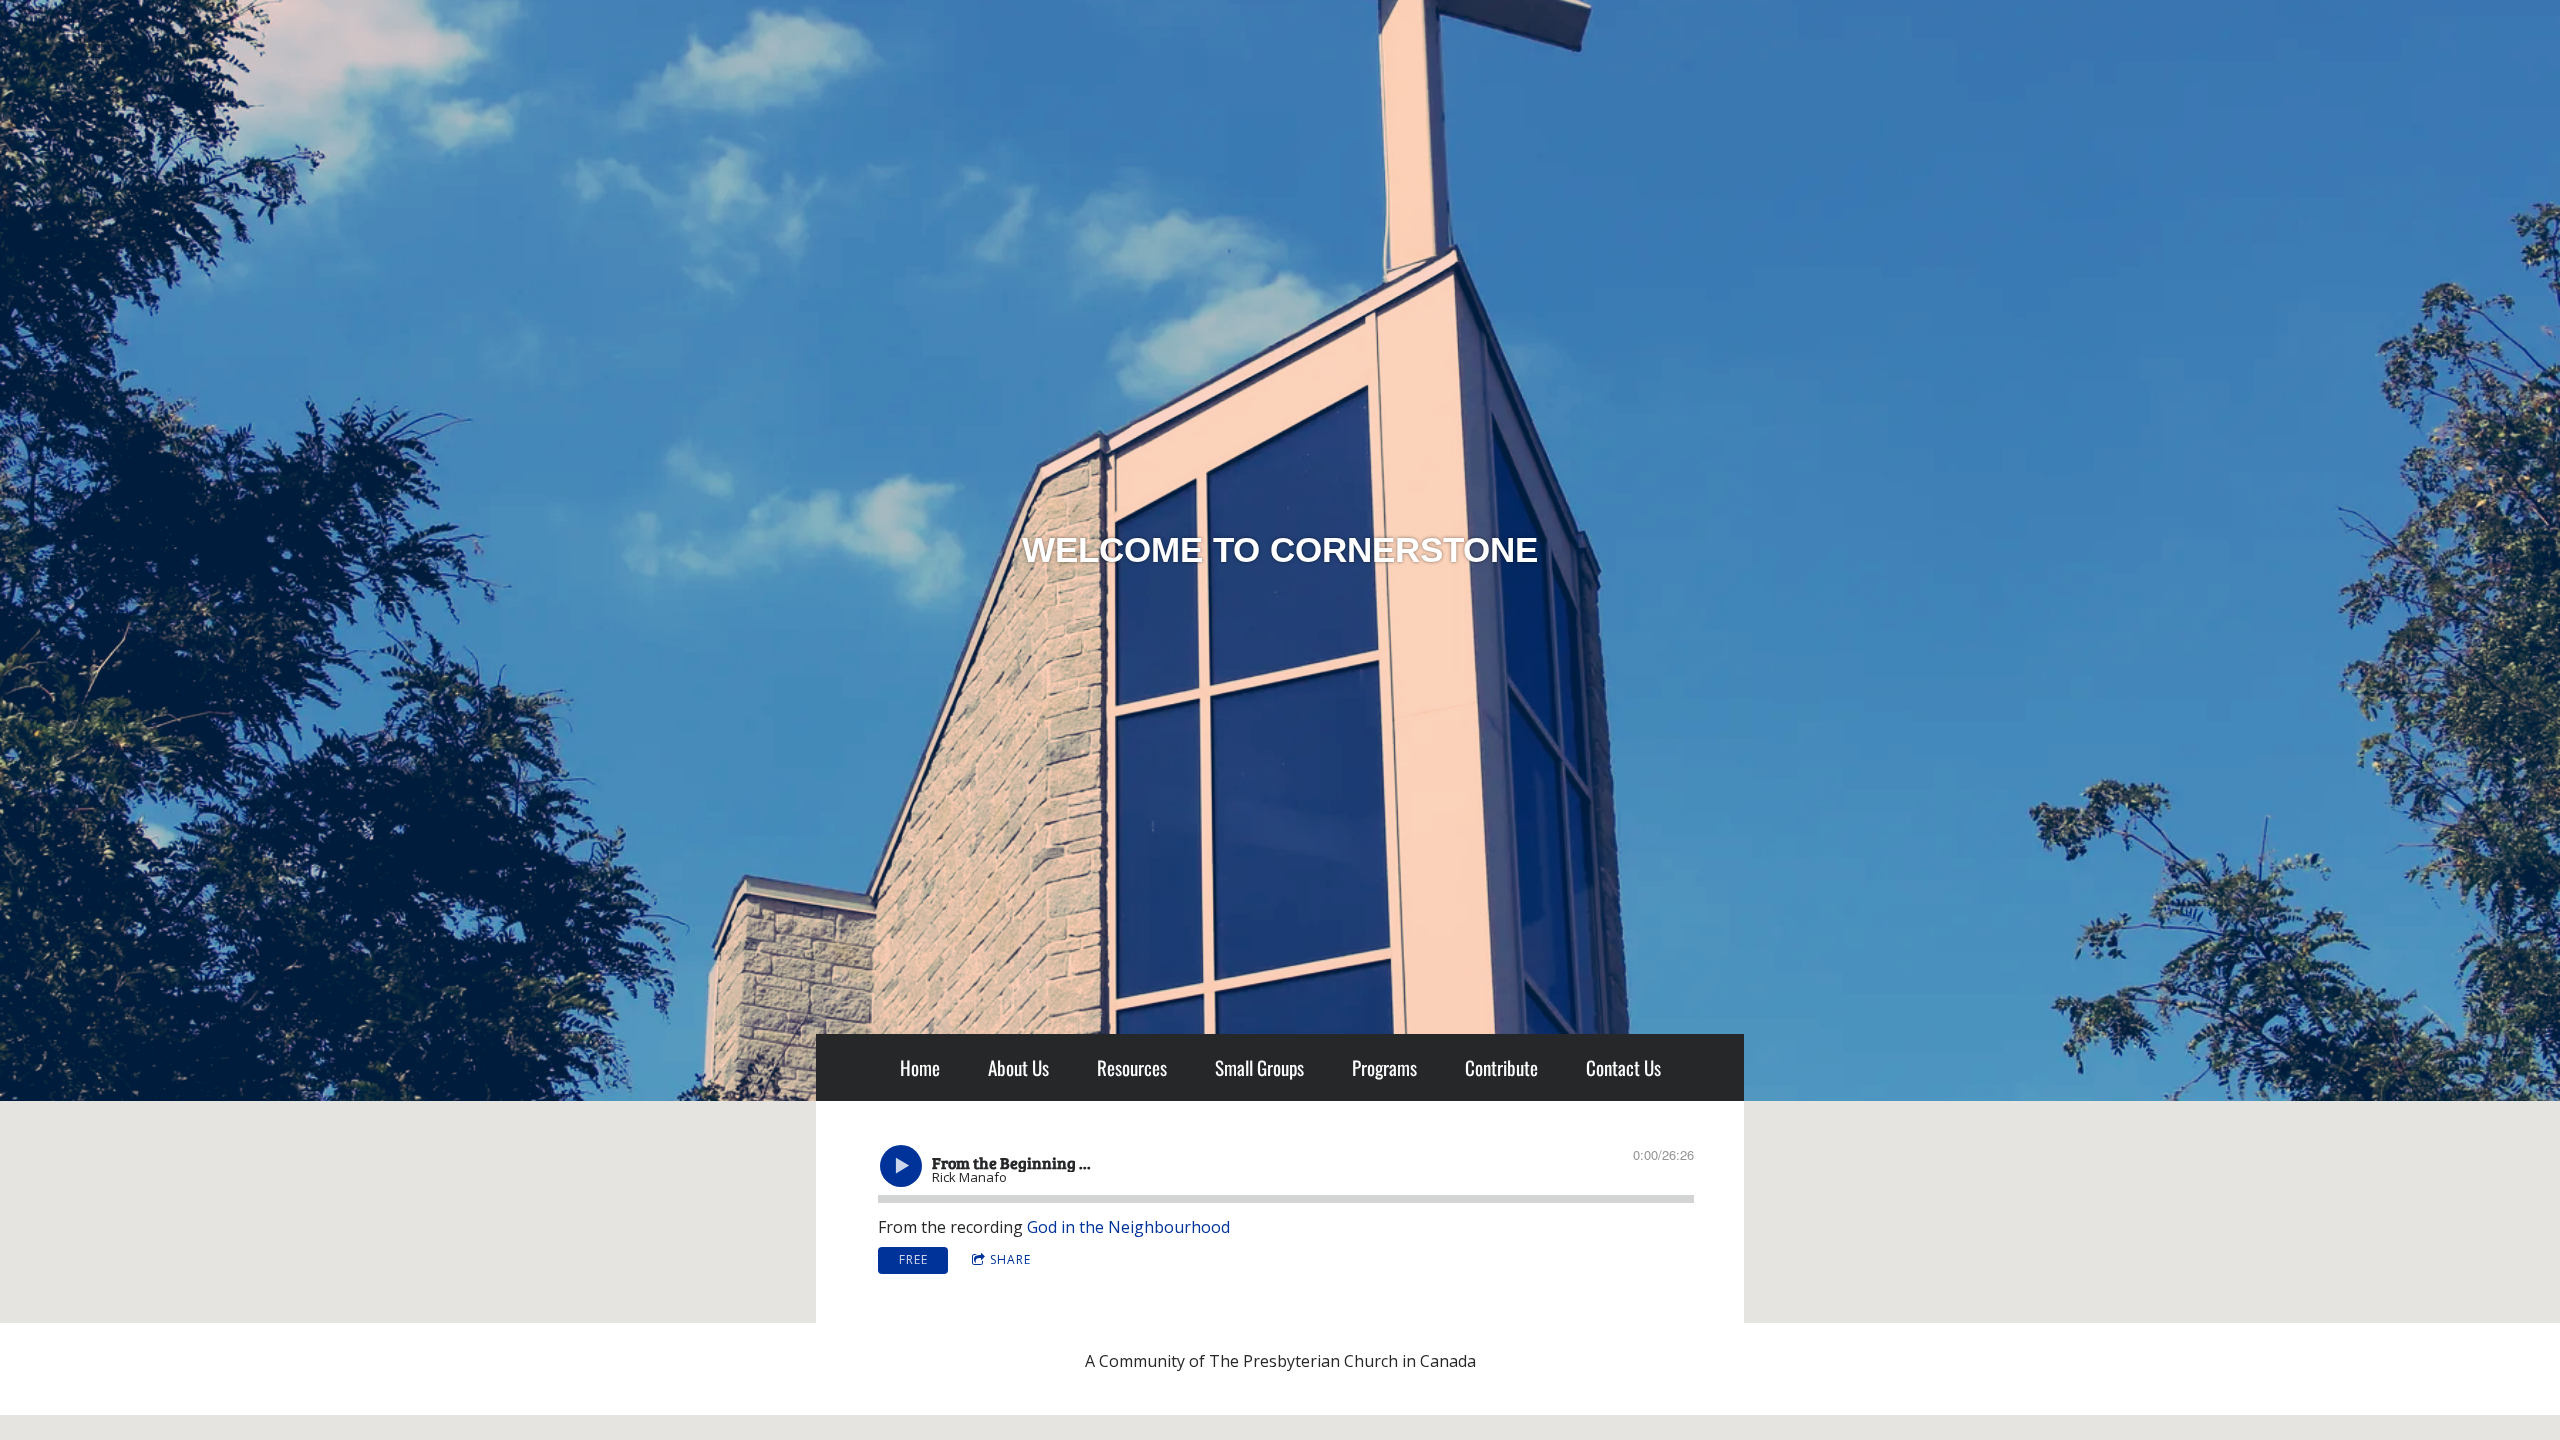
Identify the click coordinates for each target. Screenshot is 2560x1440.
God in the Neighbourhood (1128, 1227)
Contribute (1501, 1067)
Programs (1384, 1067)
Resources (1132, 1067)
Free (913, 1259)
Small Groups (1259, 1067)
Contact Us (1623, 1067)
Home (920, 1067)
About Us (1018, 1067)
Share (1010, 1259)
